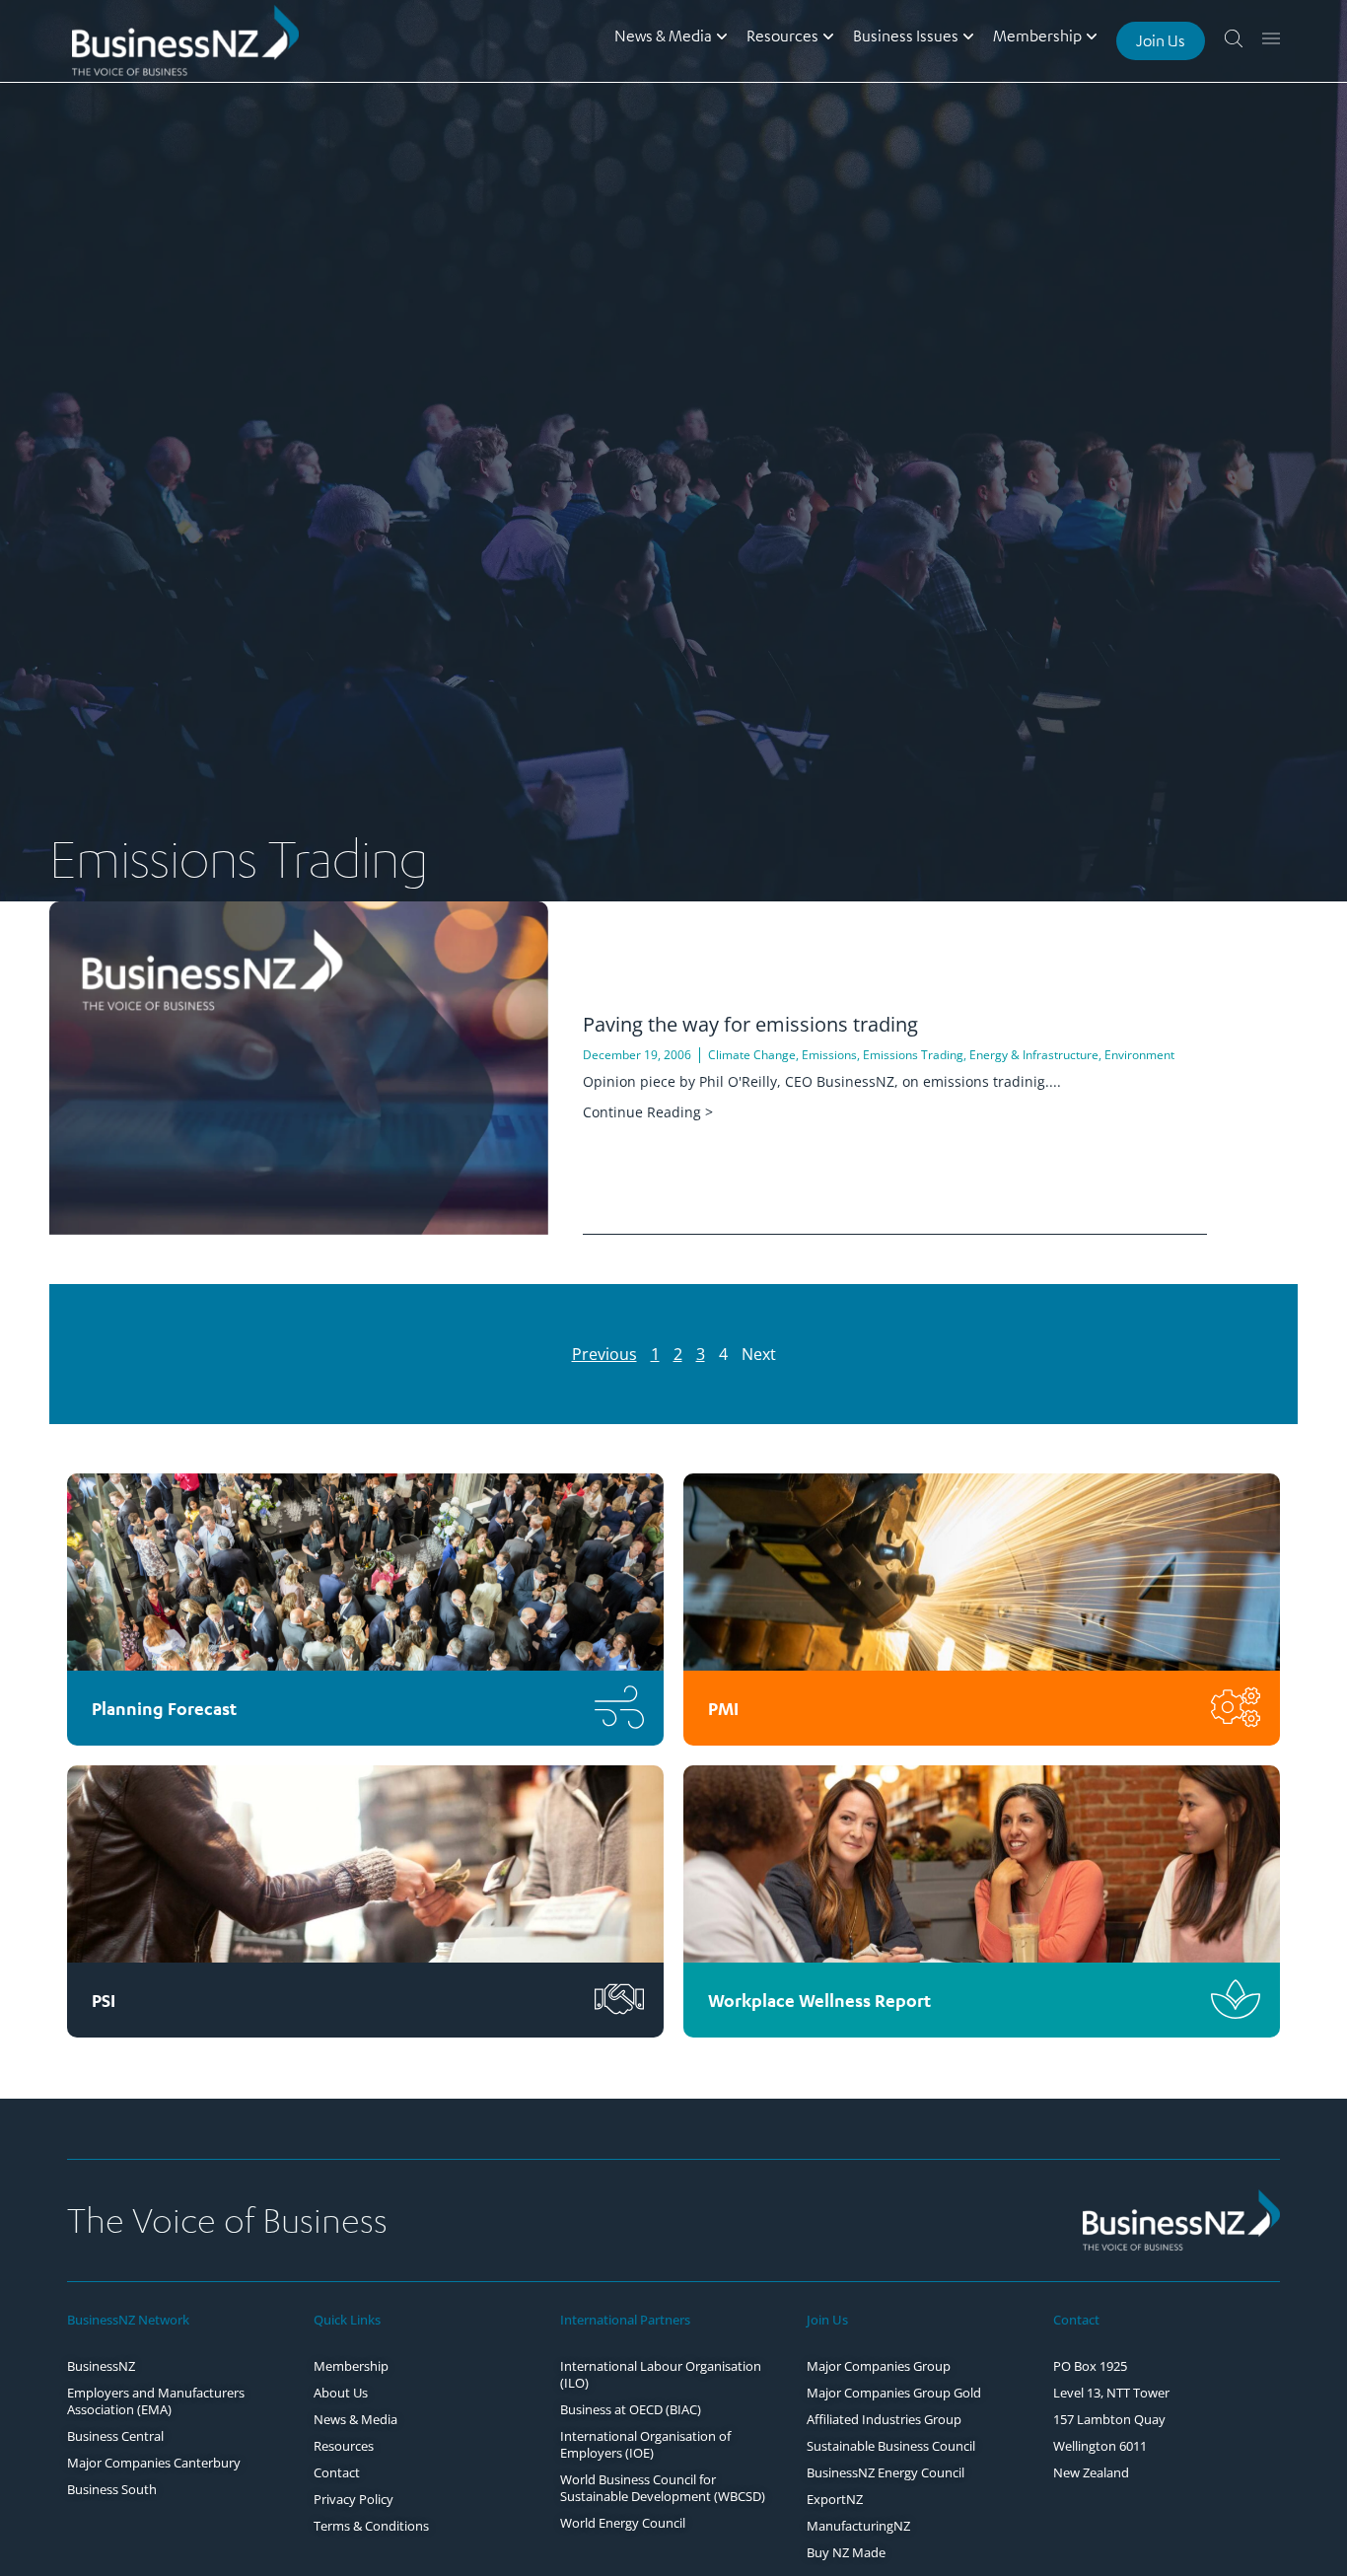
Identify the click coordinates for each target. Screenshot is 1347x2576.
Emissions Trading (913, 1055)
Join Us (827, 2320)
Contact (1076, 2320)
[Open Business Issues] (968, 36)
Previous (604, 1354)
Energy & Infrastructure (1034, 1055)
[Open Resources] (828, 36)
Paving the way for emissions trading (750, 1024)
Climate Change (752, 1055)
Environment (1139, 1055)
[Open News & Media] (722, 36)
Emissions (829, 1055)
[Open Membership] (1092, 36)
